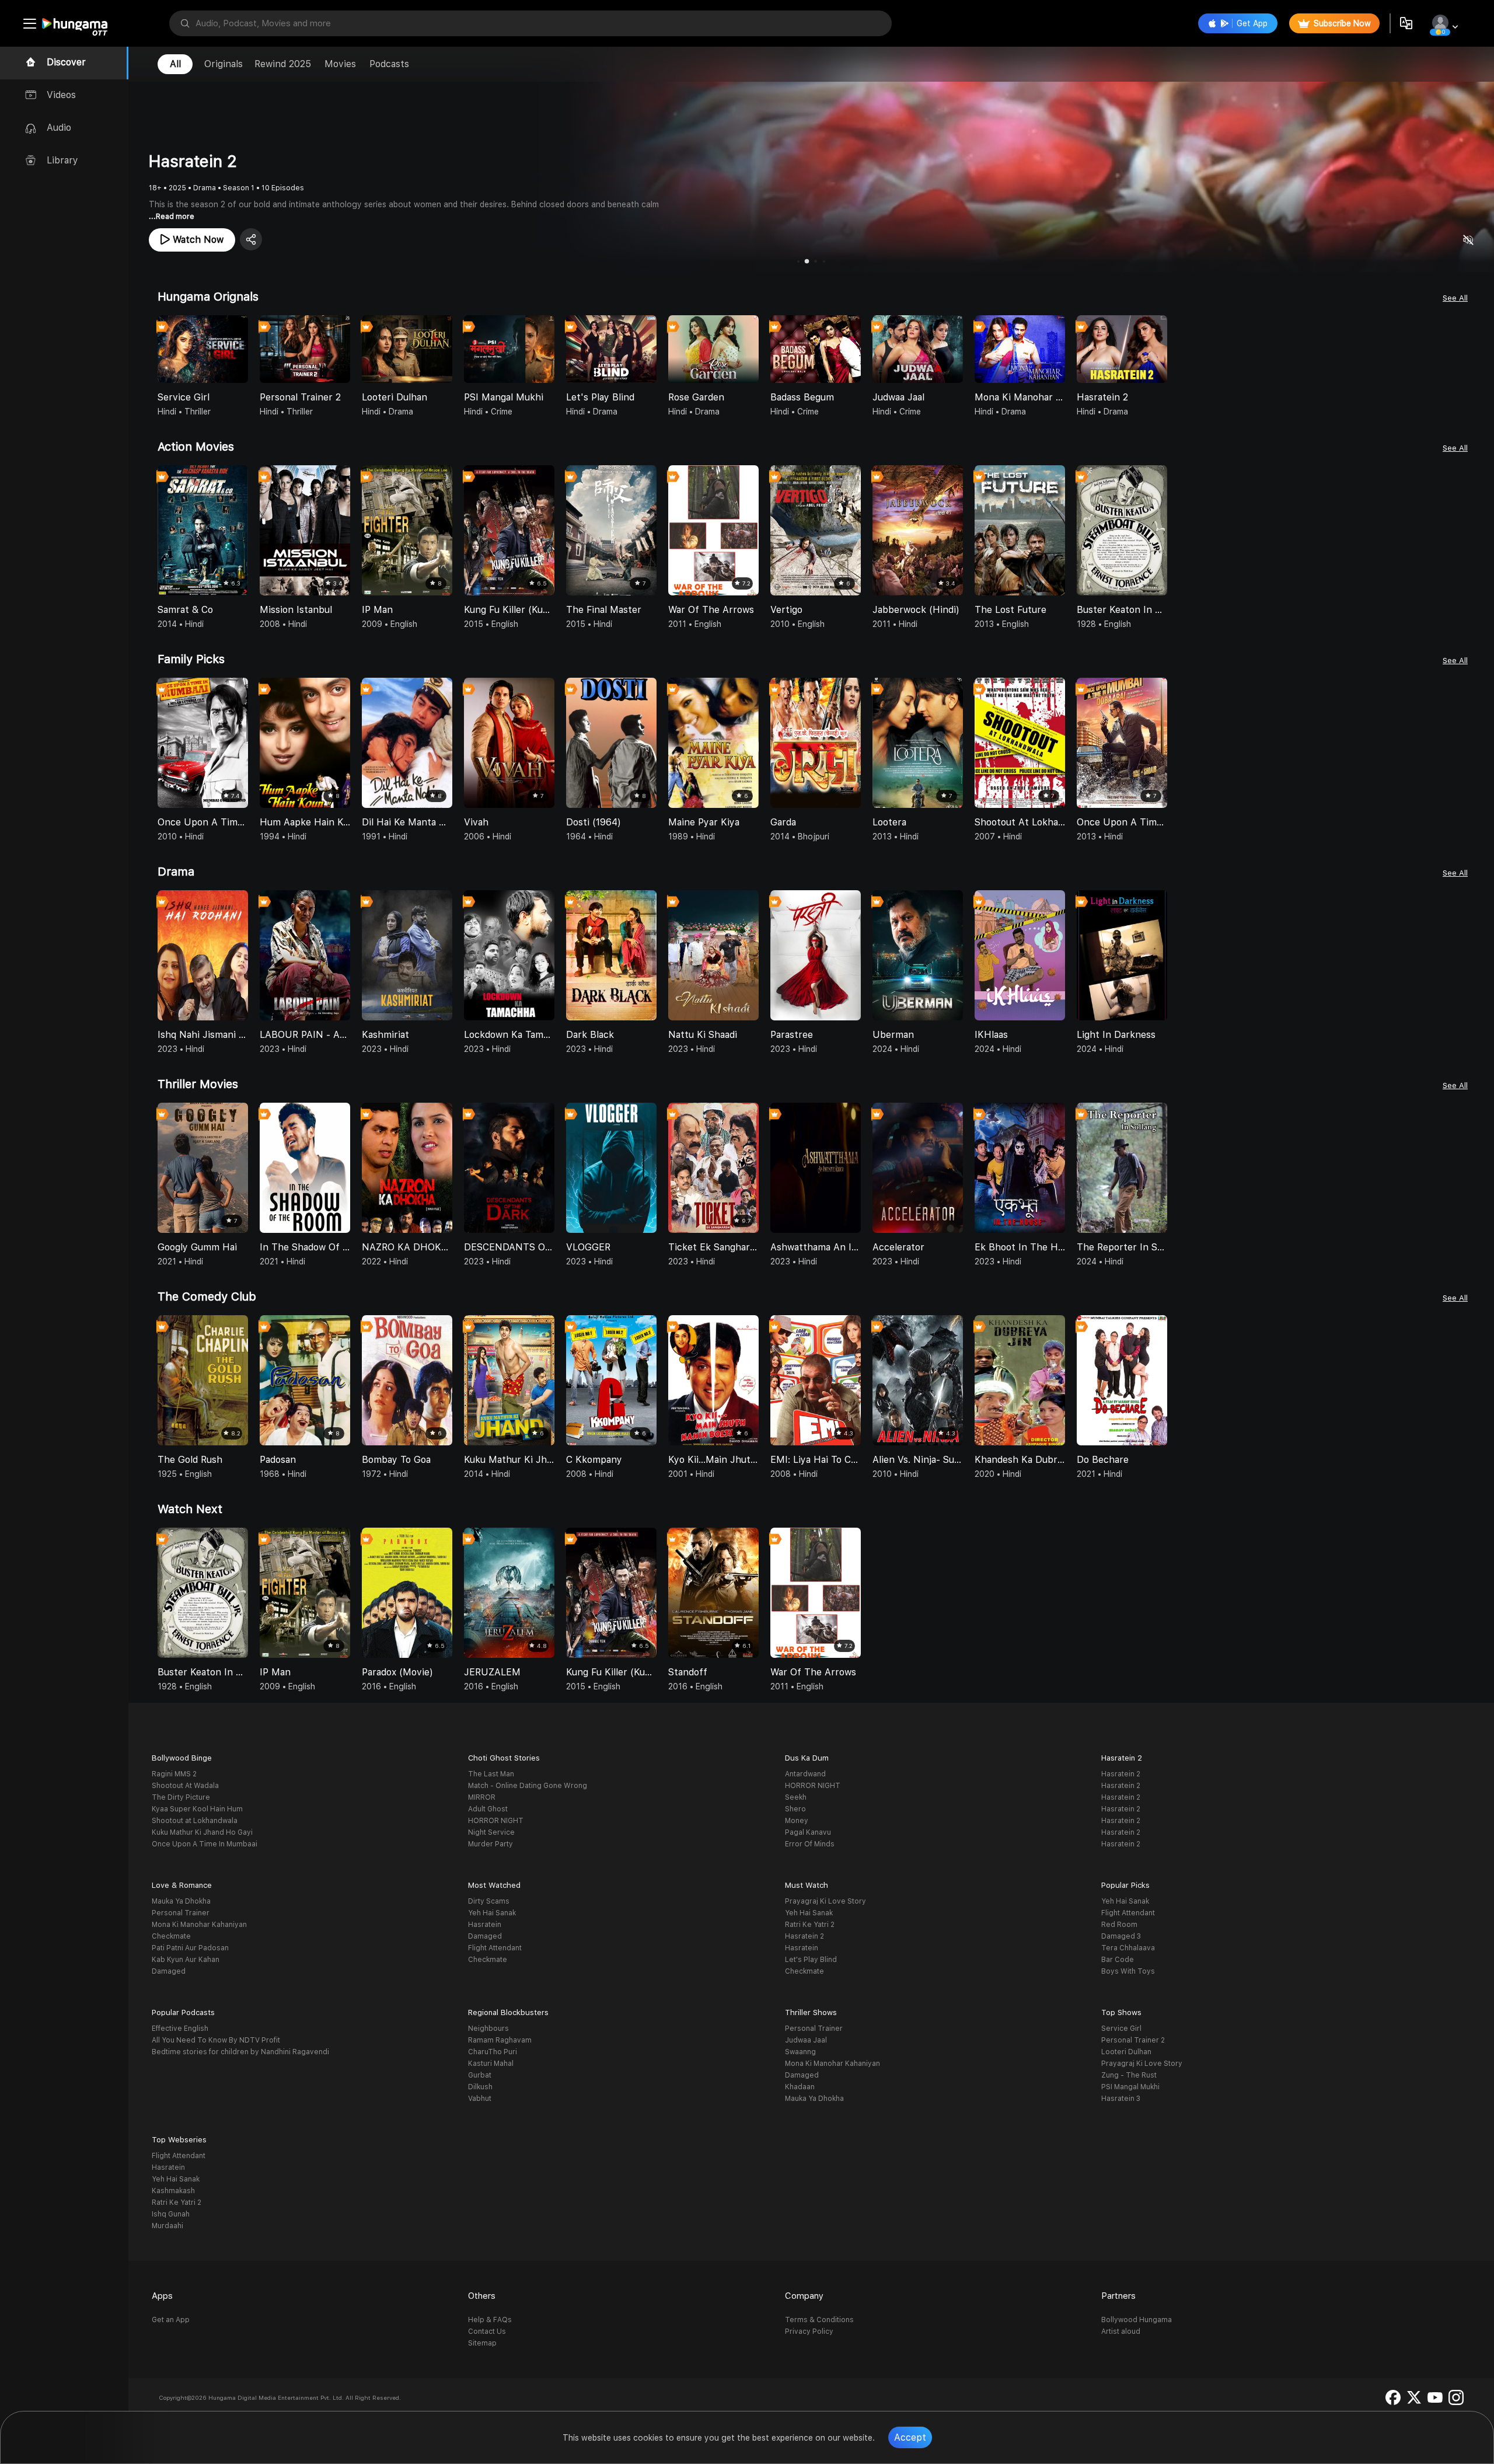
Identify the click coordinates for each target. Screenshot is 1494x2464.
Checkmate (171, 1936)
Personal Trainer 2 (1133, 2040)
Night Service (491, 1832)
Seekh (796, 1797)
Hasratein (485, 1925)
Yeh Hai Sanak (492, 1913)
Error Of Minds (810, 1844)
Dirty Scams (489, 1901)
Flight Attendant (495, 1948)
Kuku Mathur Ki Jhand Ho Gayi (202, 1832)
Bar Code (1118, 1960)
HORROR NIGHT (496, 1821)
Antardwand (805, 1774)
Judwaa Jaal (806, 2040)
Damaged (169, 1971)
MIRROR (482, 1797)
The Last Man (491, 1774)
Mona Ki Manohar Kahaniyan (199, 1925)
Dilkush (480, 2087)
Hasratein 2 (1121, 1774)
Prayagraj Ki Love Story (825, 1901)
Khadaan (800, 2087)
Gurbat (480, 2075)
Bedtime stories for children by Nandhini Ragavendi (240, 2052)
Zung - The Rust (1129, 2075)
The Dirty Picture (181, 1797)
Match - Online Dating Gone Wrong (528, 1786)
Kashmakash (173, 2191)
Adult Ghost (488, 1809)
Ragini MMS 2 (174, 1774)
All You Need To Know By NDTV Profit (216, 2040)
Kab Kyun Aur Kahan (186, 1960)
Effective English (180, 2029)
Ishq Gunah (171, 2214)
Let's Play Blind (811, 1960)
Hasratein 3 (1121, 2099)
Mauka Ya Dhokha (181, 1901)
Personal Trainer (181, 1913)
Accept (910, 2437)
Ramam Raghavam (500, 2040)
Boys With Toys (1128, 1971)
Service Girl (1121, 2029)
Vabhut (480, 2099)
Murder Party (491, 1844)
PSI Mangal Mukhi (1130, 2087)
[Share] (251, 239)
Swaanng (800, 2052)
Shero (795, 1809)
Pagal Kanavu (808, 1832)
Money (797, 1821)
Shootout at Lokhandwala (195, 1821)
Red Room (1119, 1925)
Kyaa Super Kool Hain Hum (197, 1809)
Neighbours (488, 2029)
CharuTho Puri (493, 2052)
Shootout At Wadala (185, 1786)
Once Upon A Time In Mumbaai (205, 1844)
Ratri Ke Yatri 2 (810, 1925)
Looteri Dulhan (1126, 2052)
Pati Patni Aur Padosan (190, 1948)
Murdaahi (167, 2226)
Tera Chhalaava (1128, 1948)
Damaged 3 (1121, 1936)
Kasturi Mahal (491, 2064)
